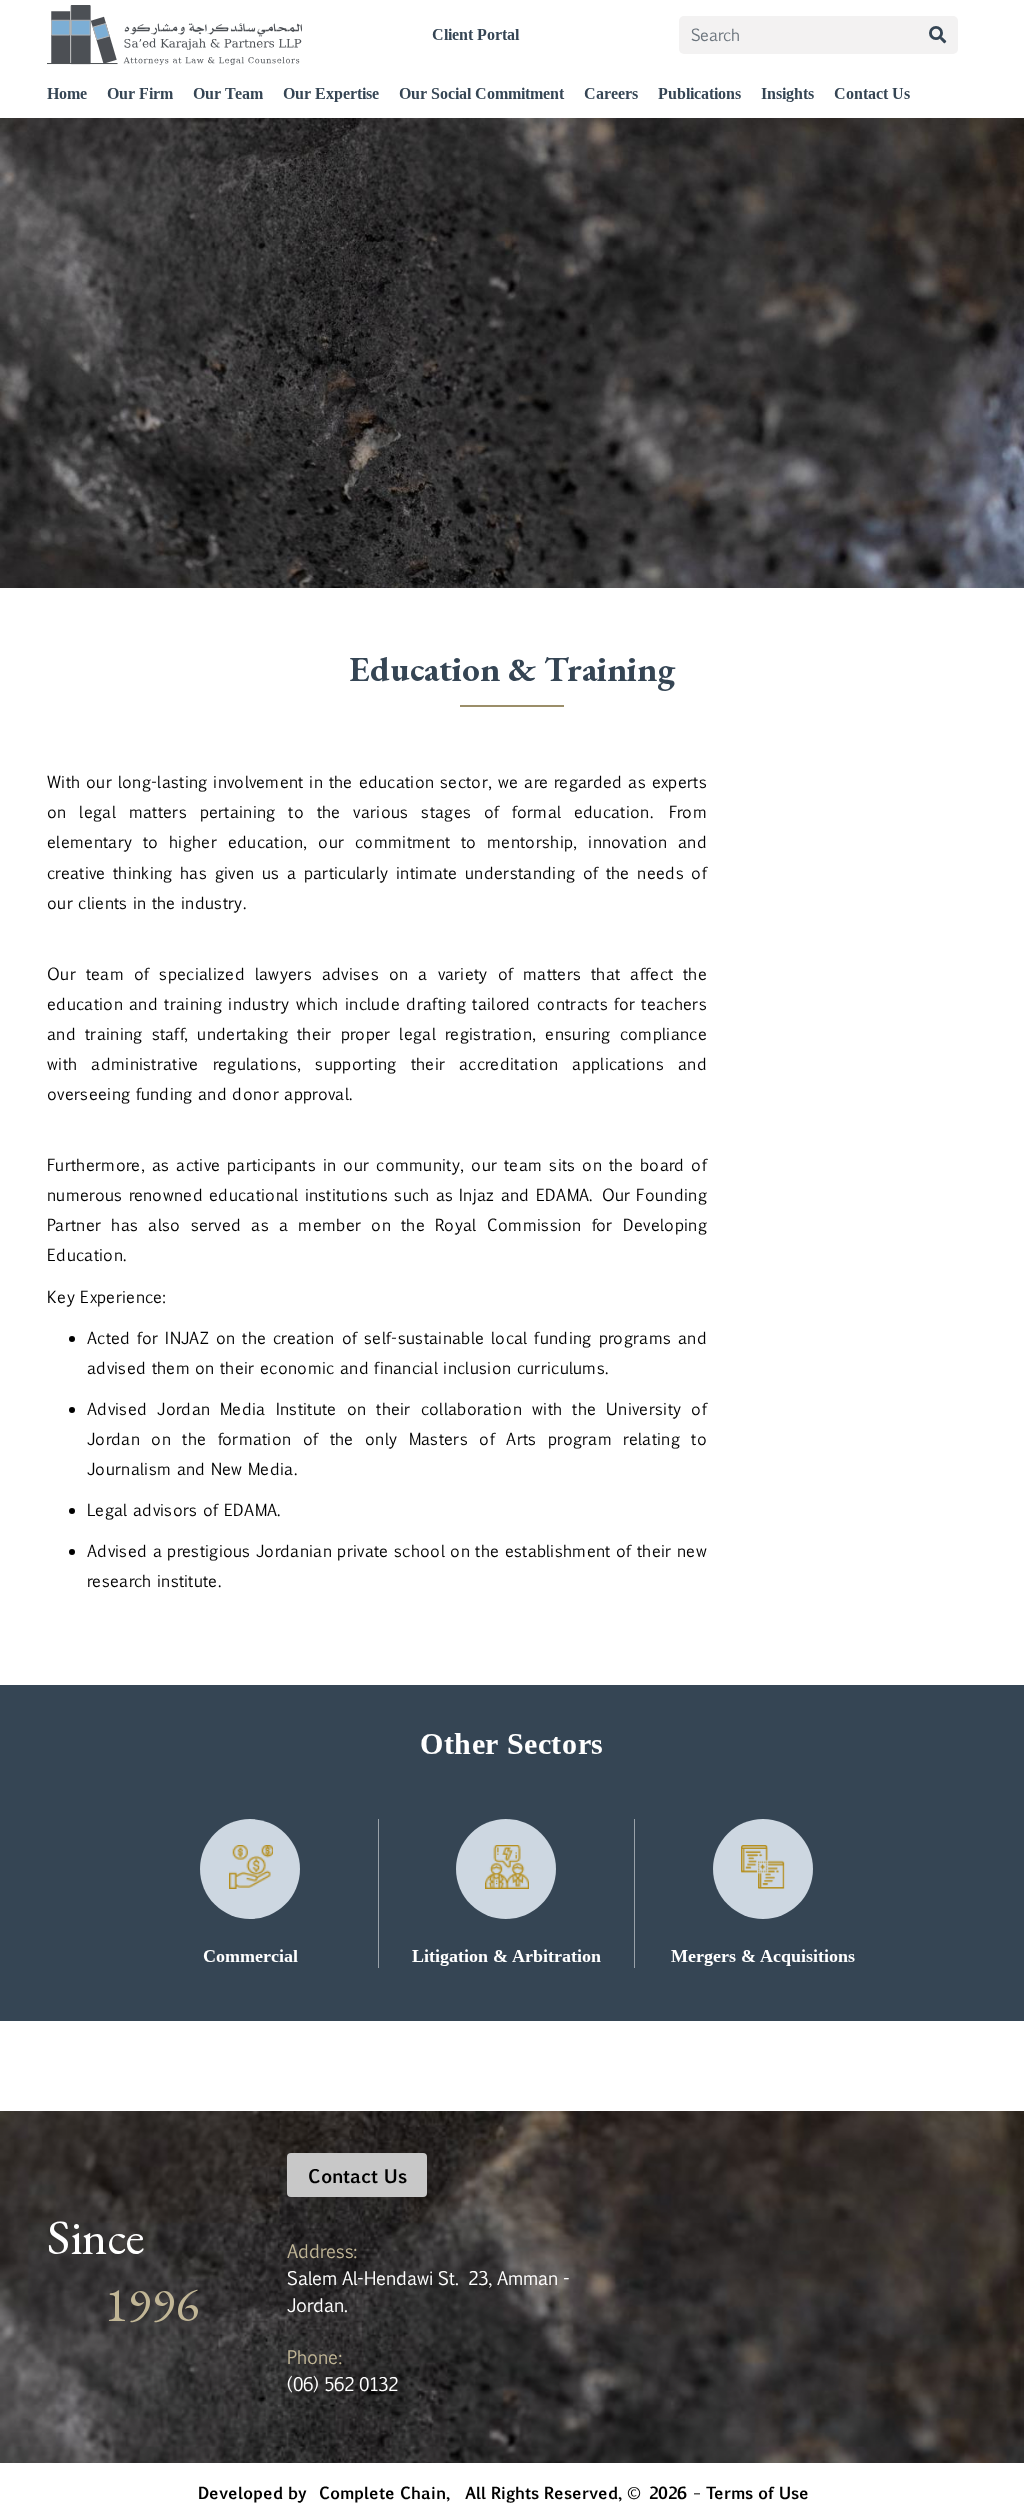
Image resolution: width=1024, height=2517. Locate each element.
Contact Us (872, 93)
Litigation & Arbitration (506, 1956)
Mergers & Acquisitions (763, 1956)
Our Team (228, 93)
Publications (699, 93)
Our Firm (140, 93)
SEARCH (937, 35)
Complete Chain (382, 2490)
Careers (611, 93)
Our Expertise (331, 93)
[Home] (174, 35)
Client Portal (475, 34)
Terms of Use (757, 2490)
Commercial (250, 1956)
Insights (787, 93)
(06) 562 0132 (342, 2383)
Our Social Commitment (481, 93)
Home (67, 93)
